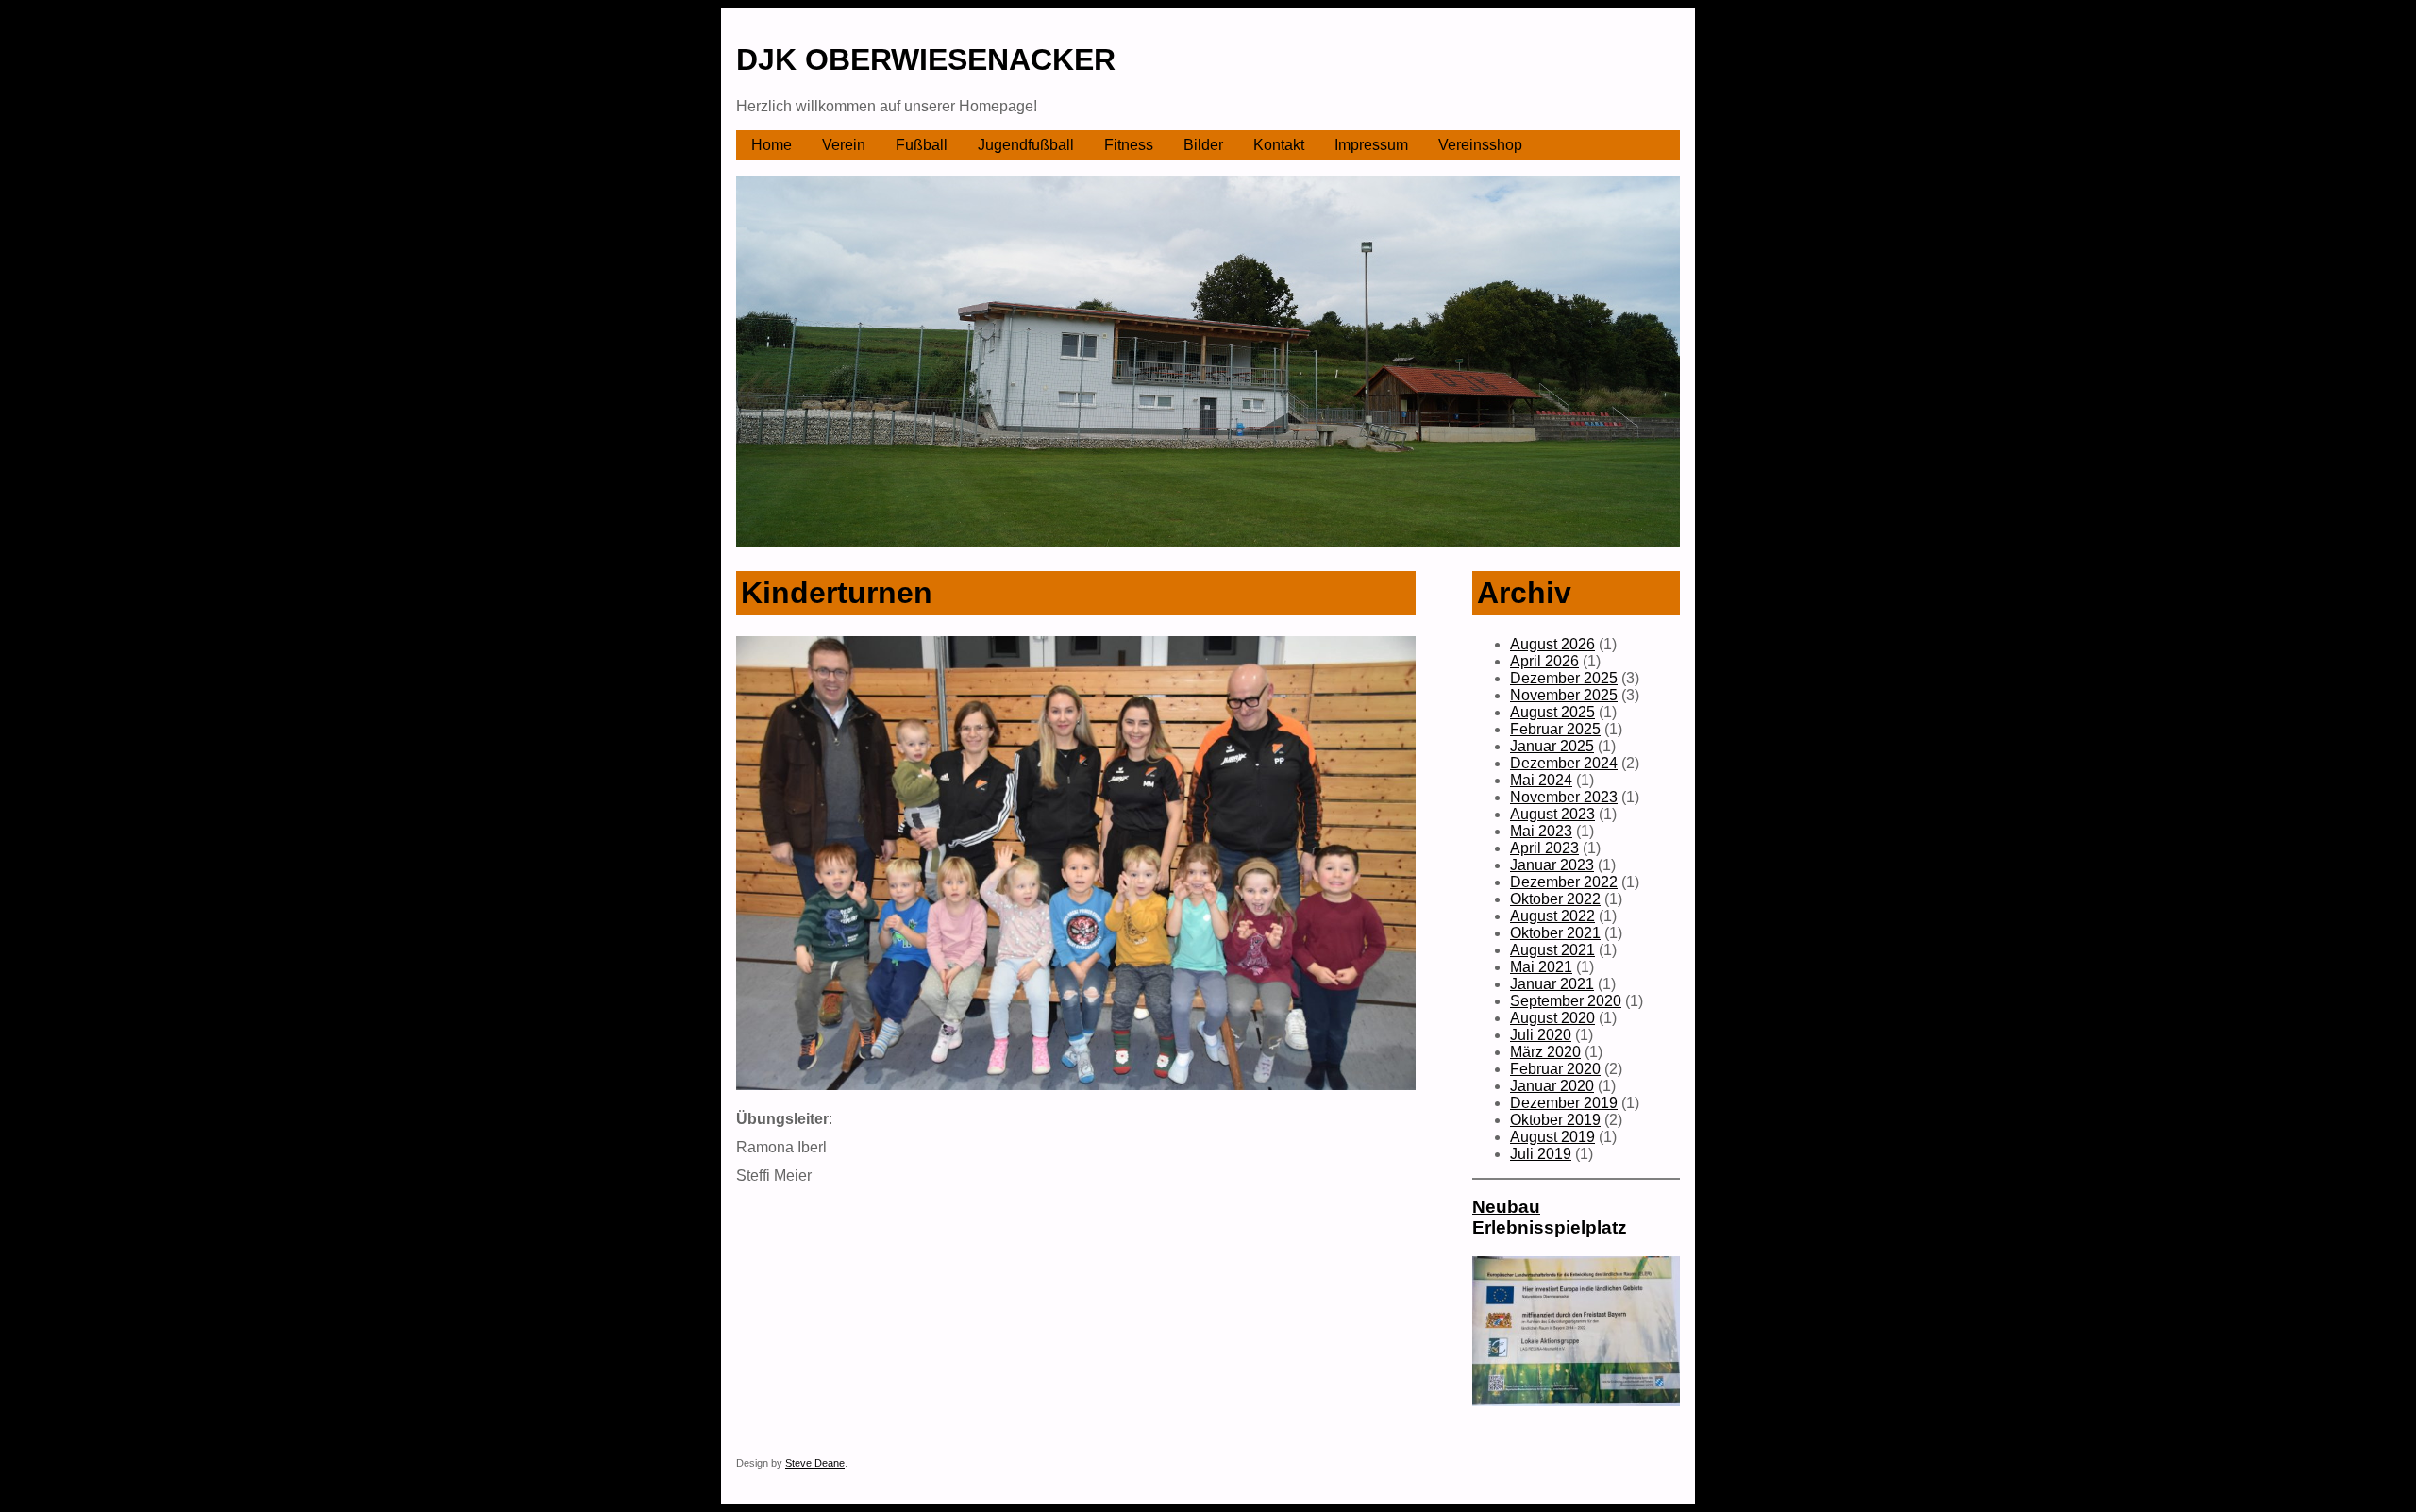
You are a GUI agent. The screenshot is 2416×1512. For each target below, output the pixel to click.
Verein (844, 145)
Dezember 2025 (1564, 678)
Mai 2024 (1541, 780)
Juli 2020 (1541, 1035)
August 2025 (1552, 712)
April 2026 (1544, 661)
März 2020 (1545, 1052)
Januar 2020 (1552, 1086)
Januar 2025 (1552, 746)
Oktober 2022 (1555, 899)
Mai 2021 (1541, 967)
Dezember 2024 (1564, 763)
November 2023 (1564, 797)
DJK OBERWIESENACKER (926, 59)
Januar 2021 (1552, 984)
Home (772, 145)
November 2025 (1564, 695)
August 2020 (1552, 1018)
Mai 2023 (1541, 831)
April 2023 (1544, 848)
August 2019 (1552, 1137)
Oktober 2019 (1555, 1120)
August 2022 (1552, 916)
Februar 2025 (1555, 729)
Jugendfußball (1026, 145)
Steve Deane (815, 1463)
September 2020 (1566, 1001)
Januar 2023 (1552, 865)
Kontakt (1279, 145)
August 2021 (1552, 950)
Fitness (1129, 145)
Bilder (1203, 145)
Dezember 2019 (1564, 1103)
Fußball (922, 145)
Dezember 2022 (1564, 882)
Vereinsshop (1480, 145)
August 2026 (1552, 644)
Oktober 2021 (1555, 933)
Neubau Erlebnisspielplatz (1550, 1217)
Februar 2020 (1555, 1069)
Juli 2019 (1541, 1154)
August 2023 (1552, 814)
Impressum (1371, 145)
